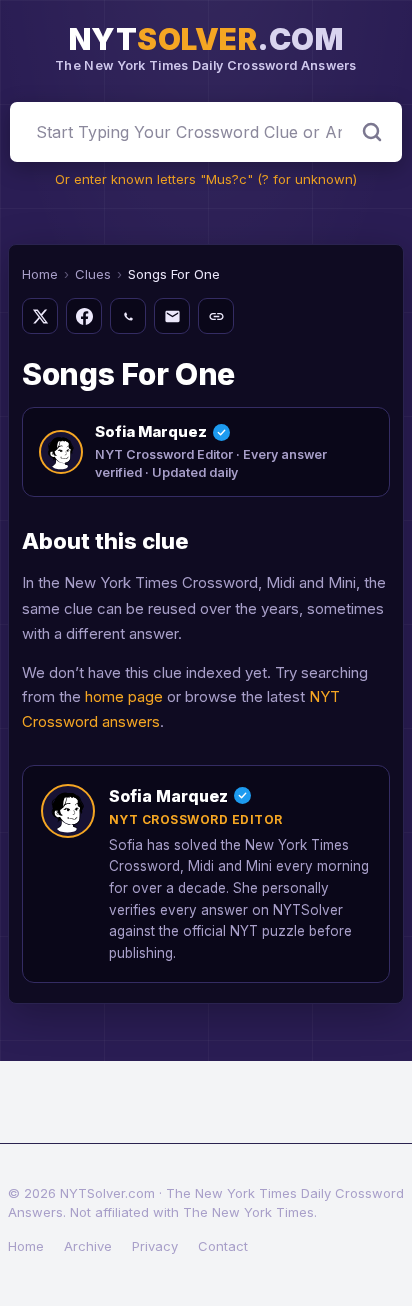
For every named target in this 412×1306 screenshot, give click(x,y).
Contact (223, 1246)
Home (40, 274)
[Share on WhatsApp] (128, 316)
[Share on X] (40, 316)
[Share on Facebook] (84, 316)
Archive (88, 1246)
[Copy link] (216, 316)
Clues (93, 274)
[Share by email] (172, 316)
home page (124, 696)
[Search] (372, 132)
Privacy (155, 1246)
